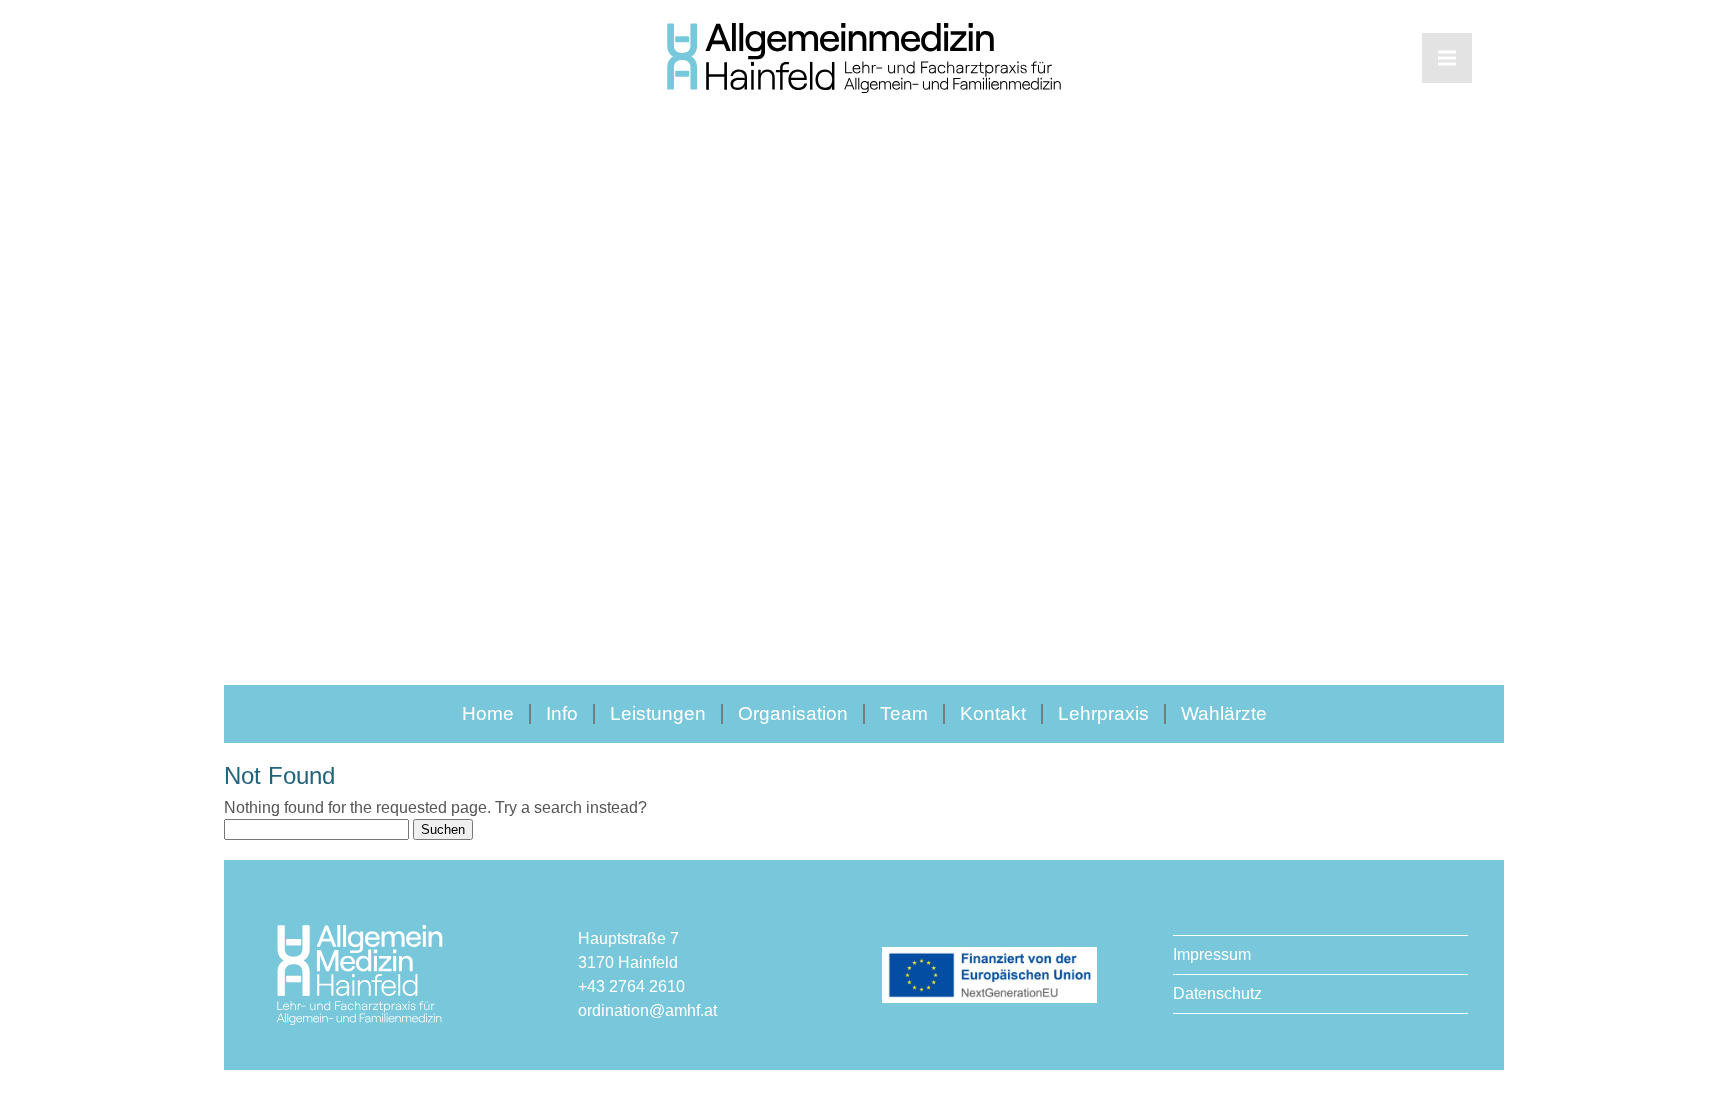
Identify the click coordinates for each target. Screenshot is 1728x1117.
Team (904, 713)
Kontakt (993, 713)
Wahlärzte (1224, 713)
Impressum (1212, 954)
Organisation (793, 713)
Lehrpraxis (1103, 713)
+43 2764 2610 (631, 986)
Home (488, 713)
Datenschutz (1217, 993)
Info (562, 713)
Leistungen (658, 713)
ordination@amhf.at (647, 1010)
